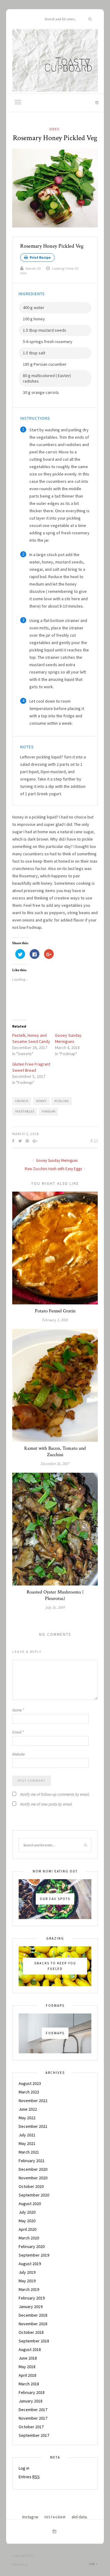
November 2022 (33, 2101)
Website (18, 1754)
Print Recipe (40, 257)
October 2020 (31, 2186)
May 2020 (27, 2221)
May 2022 (27, 2118)
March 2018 (29, 2384)
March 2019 (29, 2289)
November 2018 (33, 2324)
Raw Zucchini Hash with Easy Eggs (54, 1169)
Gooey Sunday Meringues (56, 1160)
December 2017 (33, 2410)
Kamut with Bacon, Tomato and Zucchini (55, 1452)
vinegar (49, 1111)
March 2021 (29, 2152)
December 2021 (33, 2126)
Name (18, 1710)
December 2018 (33, 2315)
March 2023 (29, 2092)
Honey (41, 1101)
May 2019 (27, 2281)
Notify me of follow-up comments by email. (55, 1794)
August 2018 (30, 2349)
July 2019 (27, 2272)
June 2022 (28, 2109)
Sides (54, 129)
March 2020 (29, 2238)
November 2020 (33, 2178)
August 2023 (30, 2083)
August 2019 (30, 2264)
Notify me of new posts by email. (46, 1804)
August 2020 (30, 2204)
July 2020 (27, 2212)
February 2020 (32, 2246)
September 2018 (34, 2341)
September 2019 (34, 2255)
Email (18, 1732)
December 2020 (33, 2169)
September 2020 (34, 2195)
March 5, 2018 (26, 1134)
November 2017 (33, 2418)
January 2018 (31, 2401)
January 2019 (31, 2307)
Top (92, 2564)
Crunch (22, 1101)
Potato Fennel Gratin (55, 1311)
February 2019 (32, 2298)
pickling (62, 1101)
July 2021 (27, 2135)
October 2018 (31, 2332)
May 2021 (27, 2143)
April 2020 (28, 2229)
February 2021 (32, 2161)
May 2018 (27, 2367)
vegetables (25, 1111)
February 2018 (32, 2392)
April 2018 (28, 2375)
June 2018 (28, 2358)
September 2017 (34, 2435)
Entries (29, 2477)
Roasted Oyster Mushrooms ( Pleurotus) (55, 1595)
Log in (24, 2468)
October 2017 (31, 2427)
